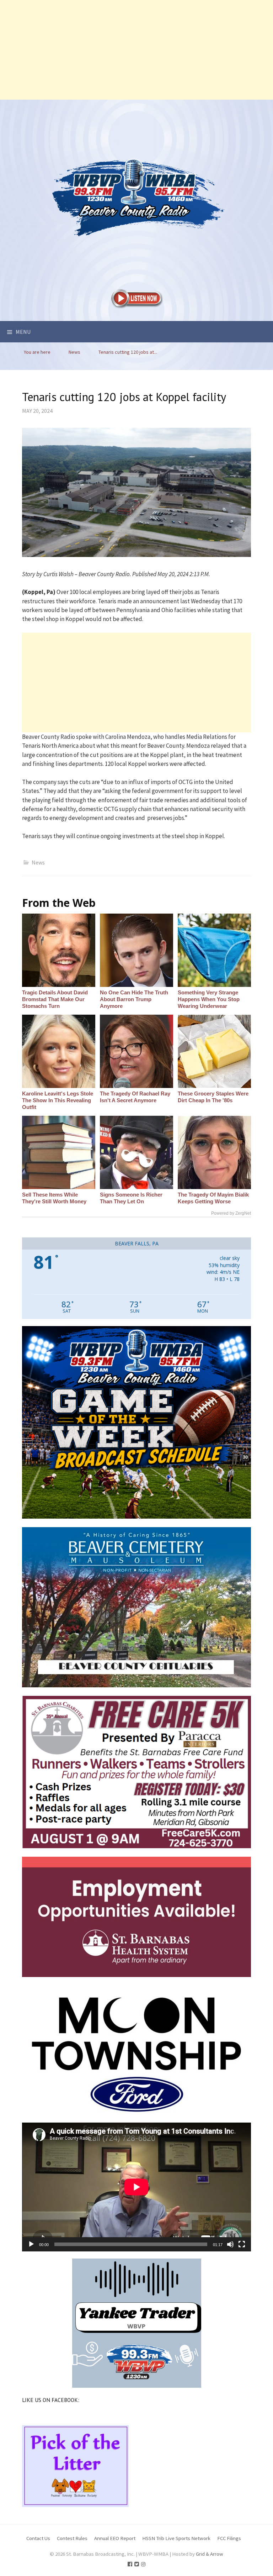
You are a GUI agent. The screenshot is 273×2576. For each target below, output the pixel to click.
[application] (136, 2187)
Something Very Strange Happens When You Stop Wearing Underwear (209, 999)
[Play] (31, 2244)
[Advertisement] (136, 50)
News (38, 862)
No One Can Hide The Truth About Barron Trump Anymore (134, 999)
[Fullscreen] (242, 2244)
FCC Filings (229, 2538)
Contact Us (38, 2538)
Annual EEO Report (115, 2538)
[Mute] (230, 2244)
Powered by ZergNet (231, 1213)
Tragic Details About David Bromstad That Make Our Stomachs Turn (55, 999)
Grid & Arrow (210, 2554)
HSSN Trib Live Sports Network (176, 2538)
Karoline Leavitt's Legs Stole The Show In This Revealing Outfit (58, 1100)
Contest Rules (72, 2538)
